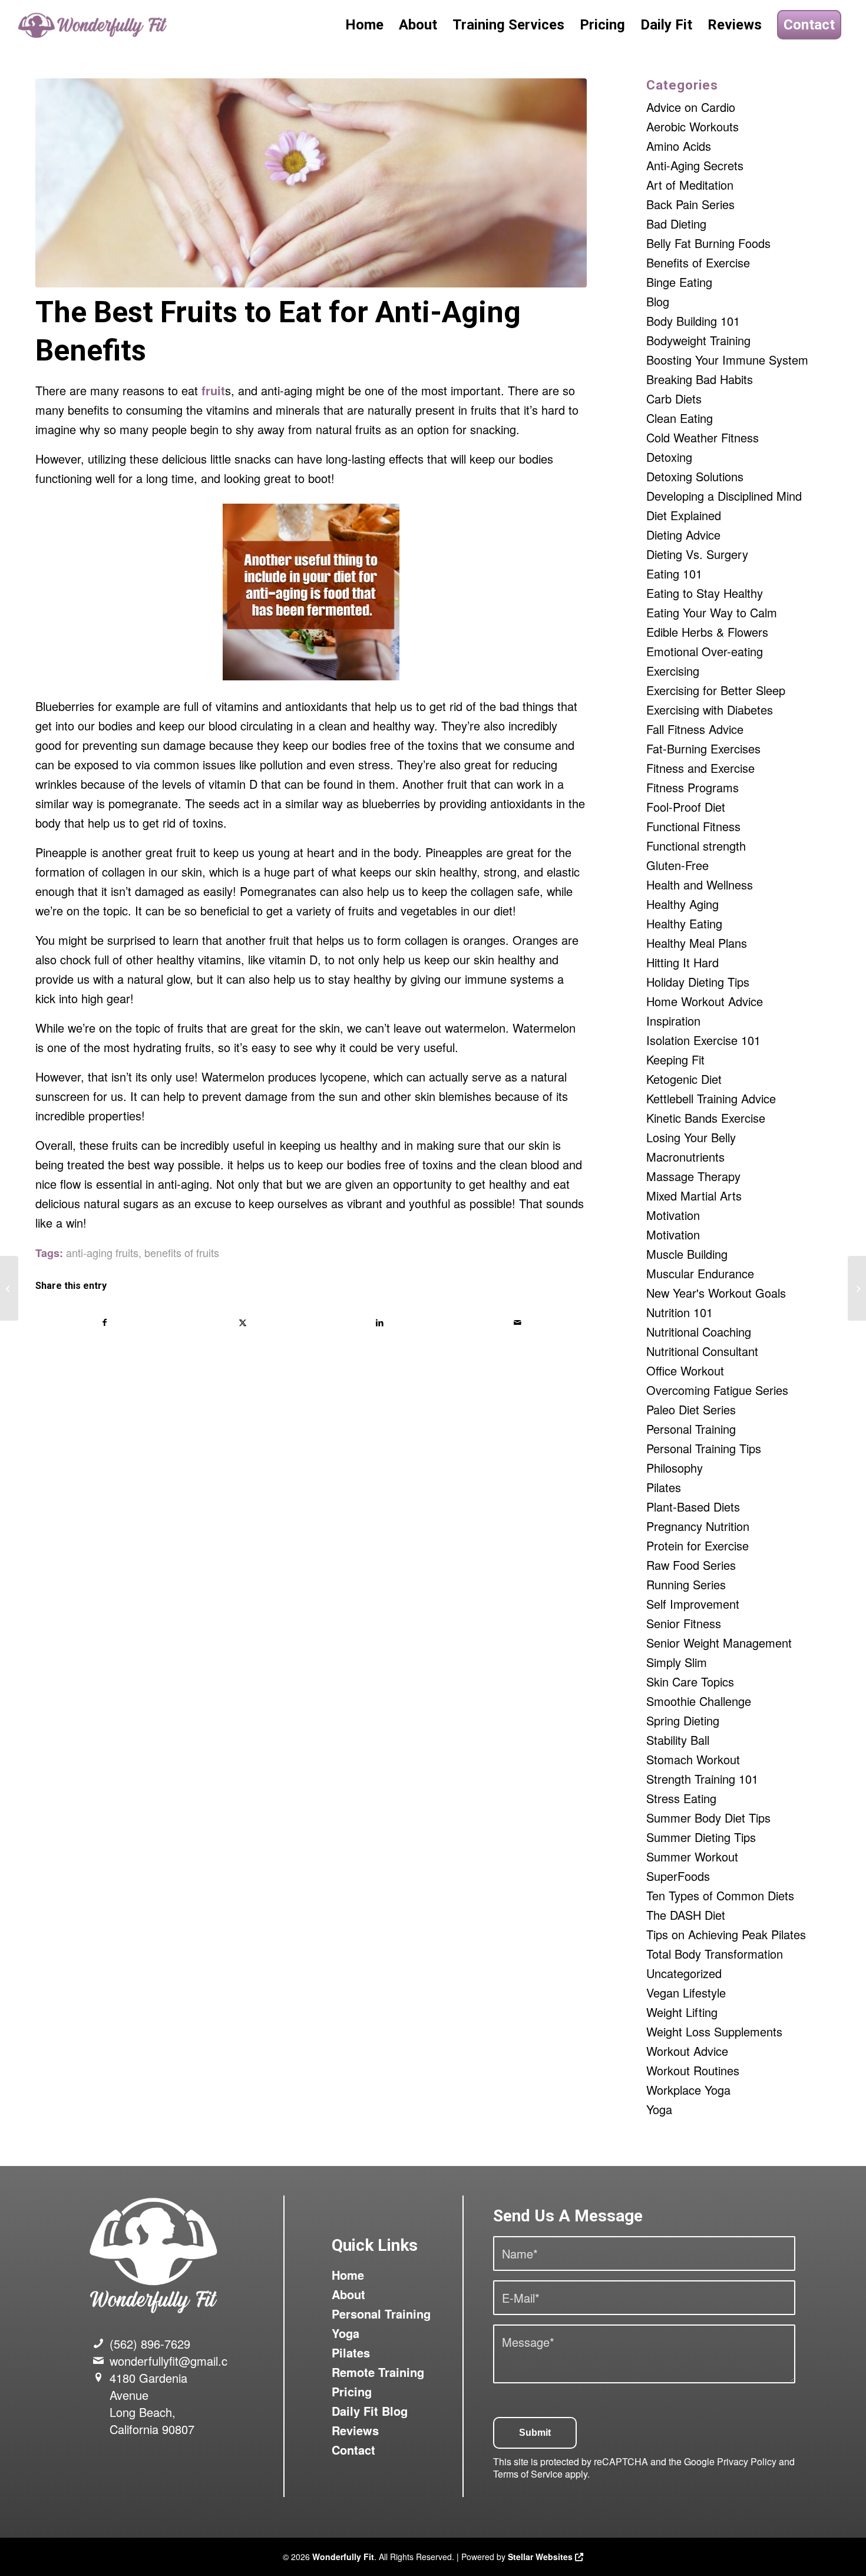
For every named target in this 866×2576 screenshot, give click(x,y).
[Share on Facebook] (105, 1322)
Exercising (673, 671)
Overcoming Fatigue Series (717, 1390)
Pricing (352, 2391)
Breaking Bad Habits (700, 379)
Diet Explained (684, 515)
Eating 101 (674, 573)
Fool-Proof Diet (686, 807)
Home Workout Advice (705, 1001)
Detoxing (669, 457)
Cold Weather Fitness (703, 437)
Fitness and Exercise (700, 768)
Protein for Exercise (698, 1545)
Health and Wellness (700, 884)
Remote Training (378, 2372)
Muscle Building (687, 1254)
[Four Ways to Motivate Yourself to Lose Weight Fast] (9, 1288)
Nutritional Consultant (702, 1351)
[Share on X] (242, 1322)
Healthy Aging (682, 904)
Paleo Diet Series (691, 1409)
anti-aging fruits (102, 1252)
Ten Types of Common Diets (720, 1895)
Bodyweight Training (698, 340)
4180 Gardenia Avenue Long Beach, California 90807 (152, 2403)
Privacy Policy (747, 2461)
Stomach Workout (693, 1759)
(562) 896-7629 (150, 2344)
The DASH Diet (686, 1915)
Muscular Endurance (700, 1273)
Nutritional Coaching (699, 1332)
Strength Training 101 (702, 1779)
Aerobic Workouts (693, 126)
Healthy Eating (684, 923)
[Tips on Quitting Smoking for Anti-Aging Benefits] (857, 1288)
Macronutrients (685, 1157)
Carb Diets (674, 399)
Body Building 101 (693, 321)
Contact (353, 2450)
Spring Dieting (683, 1720)
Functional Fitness (693, 826)
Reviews (355, 2430)
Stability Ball (678, 1740)
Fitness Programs (693, 787)
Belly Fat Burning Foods (708, 243)
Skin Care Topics (690, 1681)
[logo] (94, 25)
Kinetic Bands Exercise (706, 1118)
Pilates (664, 1487)
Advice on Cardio (691, 107)
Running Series (686, 1584)
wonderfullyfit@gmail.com (177, 2361)
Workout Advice (687, 2051)
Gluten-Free (677, 865)
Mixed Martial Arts (694, 1196)
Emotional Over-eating (705, 651)
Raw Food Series (691, 1565)
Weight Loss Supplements (714, 2031)
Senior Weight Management (719, 1643)
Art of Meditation (690, 185)
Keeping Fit (675, 1059)
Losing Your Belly (691, 1137)
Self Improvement (693, 1604)
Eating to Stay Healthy (705, 593)
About (348, 2294)
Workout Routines (693, 2070)
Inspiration (673, 1021)
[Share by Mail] (517, 1322)
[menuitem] (364, 25)
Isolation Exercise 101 (703, 1040)
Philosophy (675, 1468)
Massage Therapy (693, 1176)
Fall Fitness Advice (695, 729)
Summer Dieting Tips (701, 1837)
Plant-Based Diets (693, 1507)
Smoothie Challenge (699, 1701)
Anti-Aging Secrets (695, 165)
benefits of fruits (182, 1252)
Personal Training (691, 1429)
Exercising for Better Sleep (716, 690)
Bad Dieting (676, 224)
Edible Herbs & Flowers (707, 632)
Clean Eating (680, 418)
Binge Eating (679, 282)
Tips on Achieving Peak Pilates (726, 1934)
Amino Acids (679, 146)
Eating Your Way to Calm (712, 612)
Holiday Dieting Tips (698, 982)
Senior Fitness (684, 1623)
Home (348, 2275)
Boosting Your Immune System (727, 360)
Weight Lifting (682, 2012)
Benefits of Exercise (698, 262)
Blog (658, 301)
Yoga (659, 2109)
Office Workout (685, 1370)
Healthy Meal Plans (697, 943)
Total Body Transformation (715, 1954)
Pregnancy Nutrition (698, 1526)
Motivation (673, 1215)
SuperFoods (678, 1876)
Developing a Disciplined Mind (724, 496)
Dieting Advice (683, 535)
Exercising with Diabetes (710, 710)
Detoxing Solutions (695, 476)
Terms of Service (528, 2474)
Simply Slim (677, 1662)
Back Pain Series (690, 204)
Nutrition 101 (680, 1312)
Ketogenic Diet (684, 1079)
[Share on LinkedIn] (380, 1322)
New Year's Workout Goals (716, 1293)
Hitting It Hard (682, 962)
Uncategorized (684, 1973)
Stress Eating (681, 1798)
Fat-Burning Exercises (703, 748)
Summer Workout (692, 1856)
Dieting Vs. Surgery (697, 554)
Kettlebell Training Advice (711, 1098)
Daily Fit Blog (370, 2411)
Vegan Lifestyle (686, 1993)
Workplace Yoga (688, 2090)
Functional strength (696, 846)
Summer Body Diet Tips (708, 1818)
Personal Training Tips (704, 1448)
